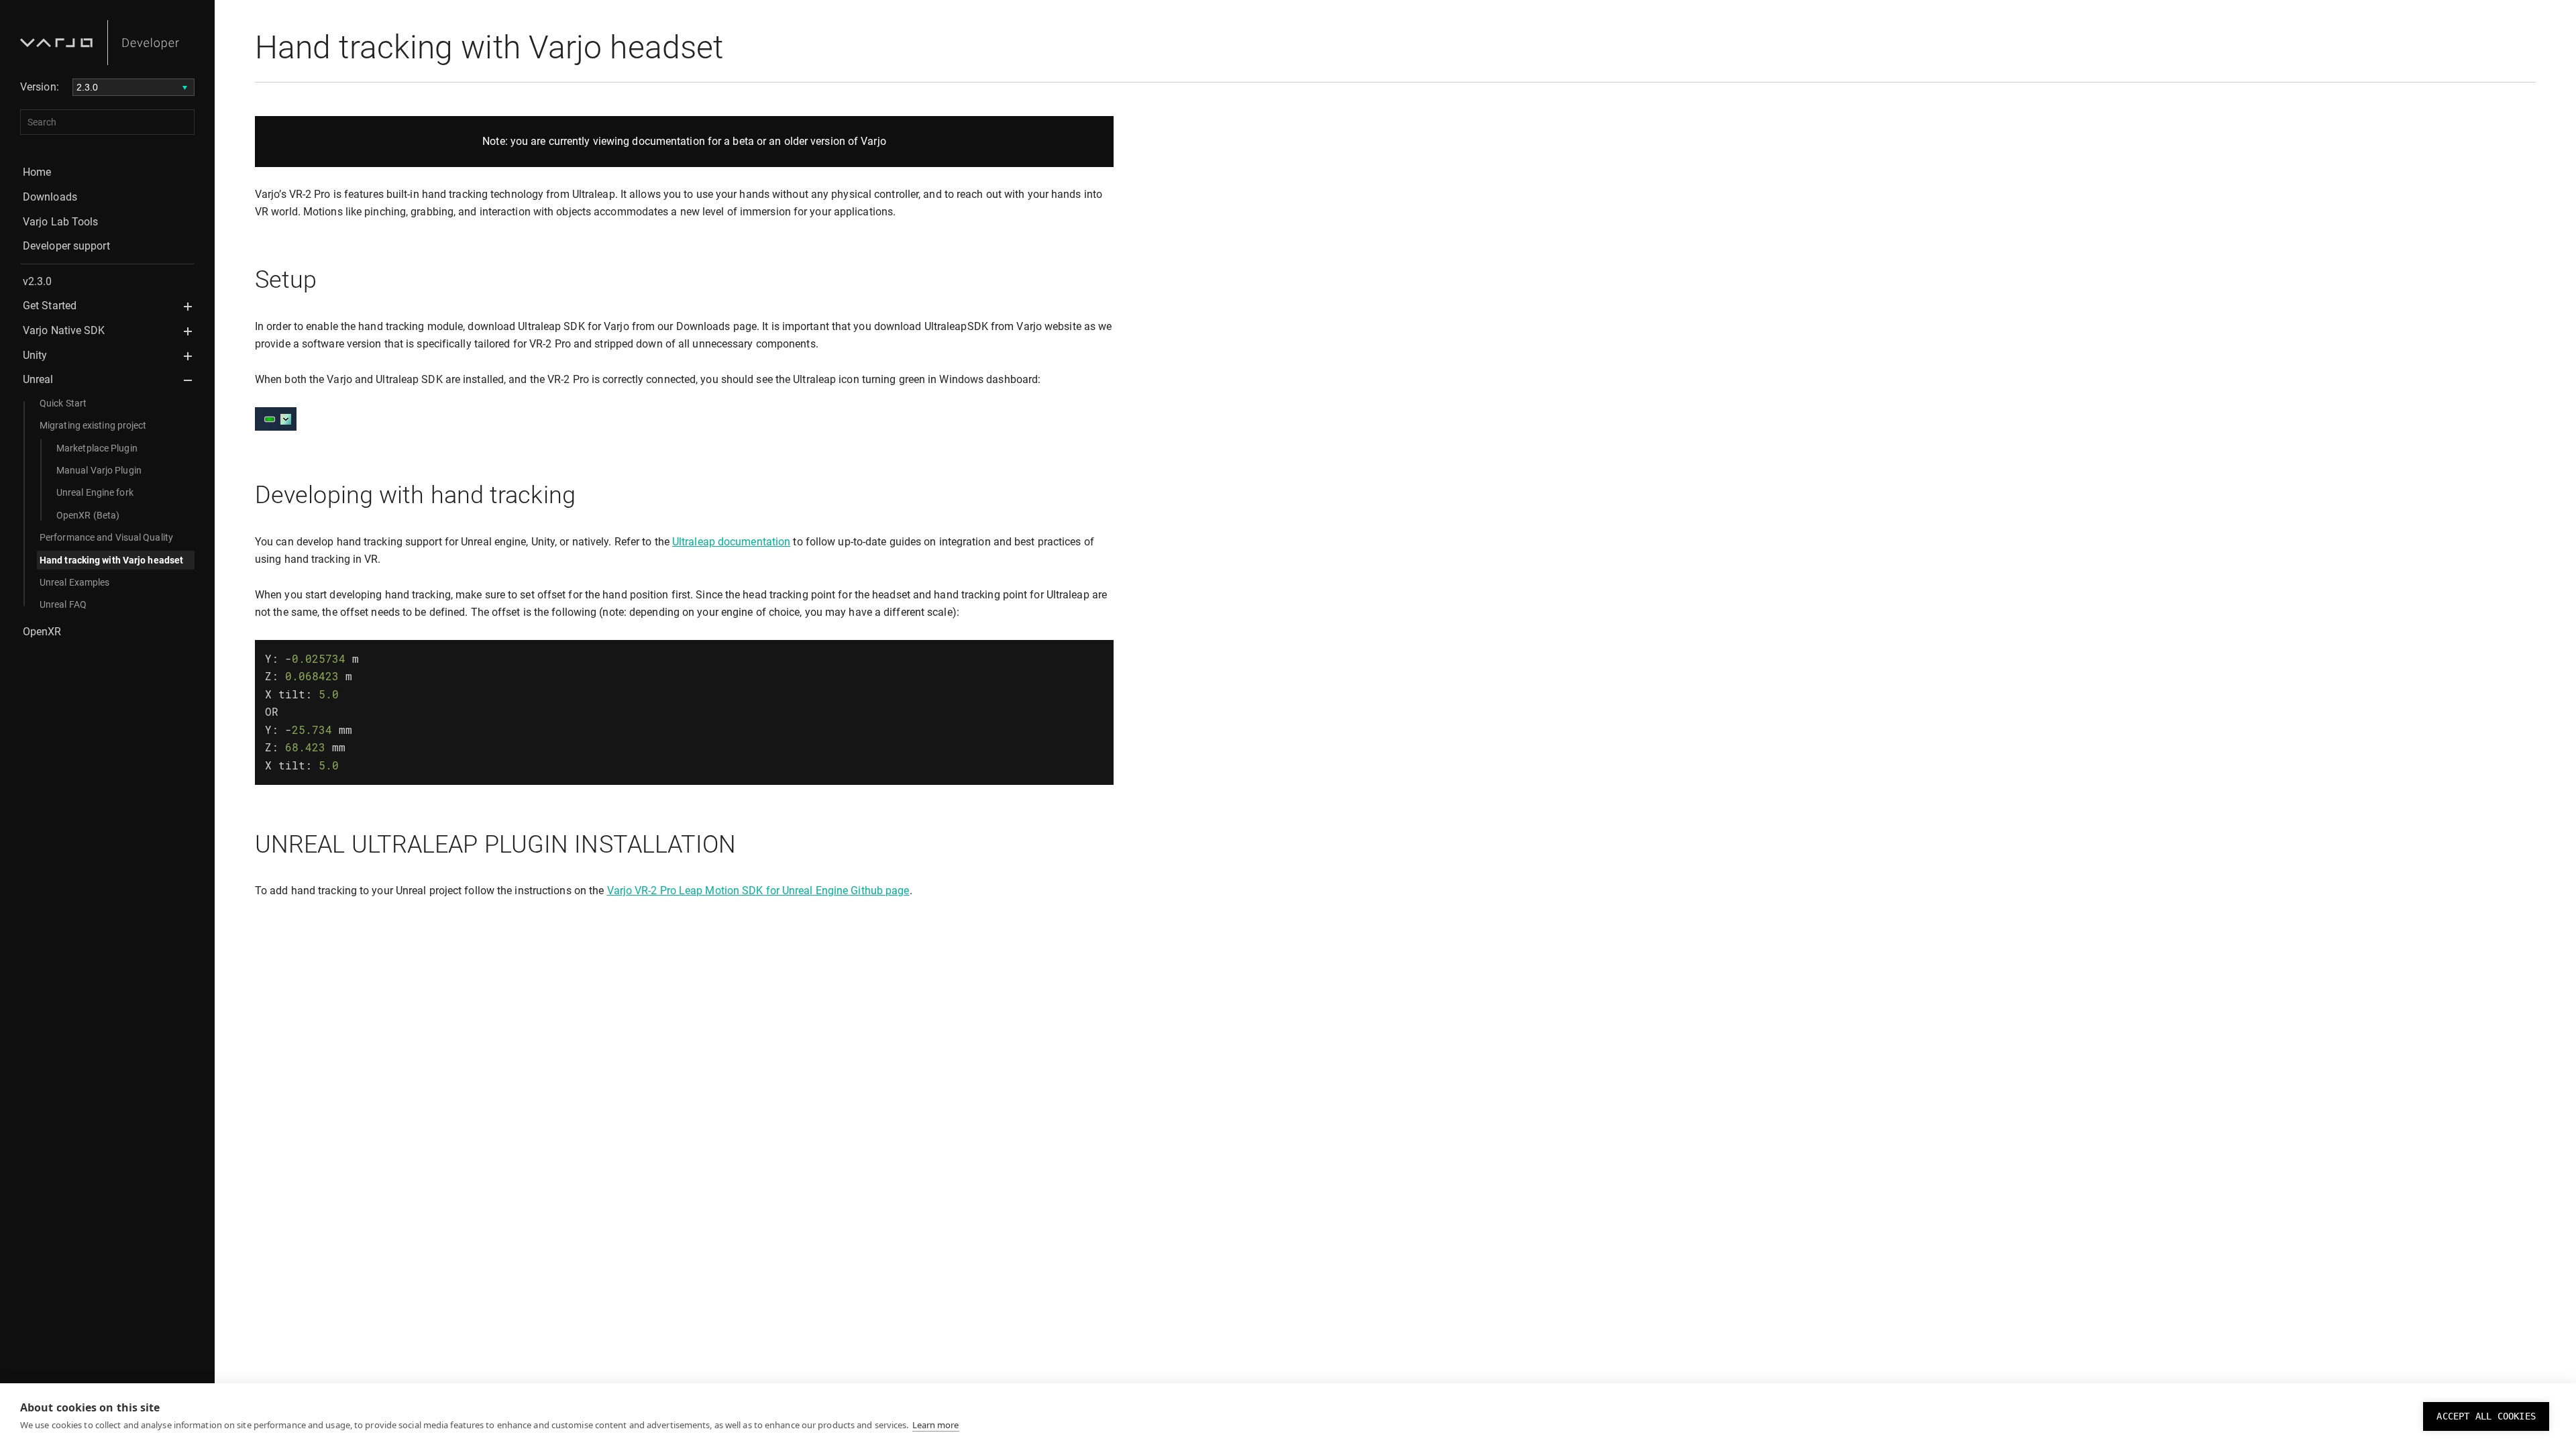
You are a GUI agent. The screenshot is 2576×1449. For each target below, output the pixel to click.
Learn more (936, 1425)
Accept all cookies (2486, 1416)
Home (37, 172)
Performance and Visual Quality (106, 537)
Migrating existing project (93, 425)
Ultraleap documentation (731, 542)
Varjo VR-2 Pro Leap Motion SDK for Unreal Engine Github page (758, 891)
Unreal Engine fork (95, 492)
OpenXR (42, 632)
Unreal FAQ (63, 604)
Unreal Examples (75, 582)
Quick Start (63, 403)
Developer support (66, 246)
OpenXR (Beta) (88, 515)
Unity (35, 355)
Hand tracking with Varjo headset (111, 560)
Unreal (38, 379)
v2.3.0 (38, 281)
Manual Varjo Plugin (99, 470)
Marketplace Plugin (97, 448)
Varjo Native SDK (64, 330)
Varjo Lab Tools (61, 222)
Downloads (50, 197)
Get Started (50, 306)
